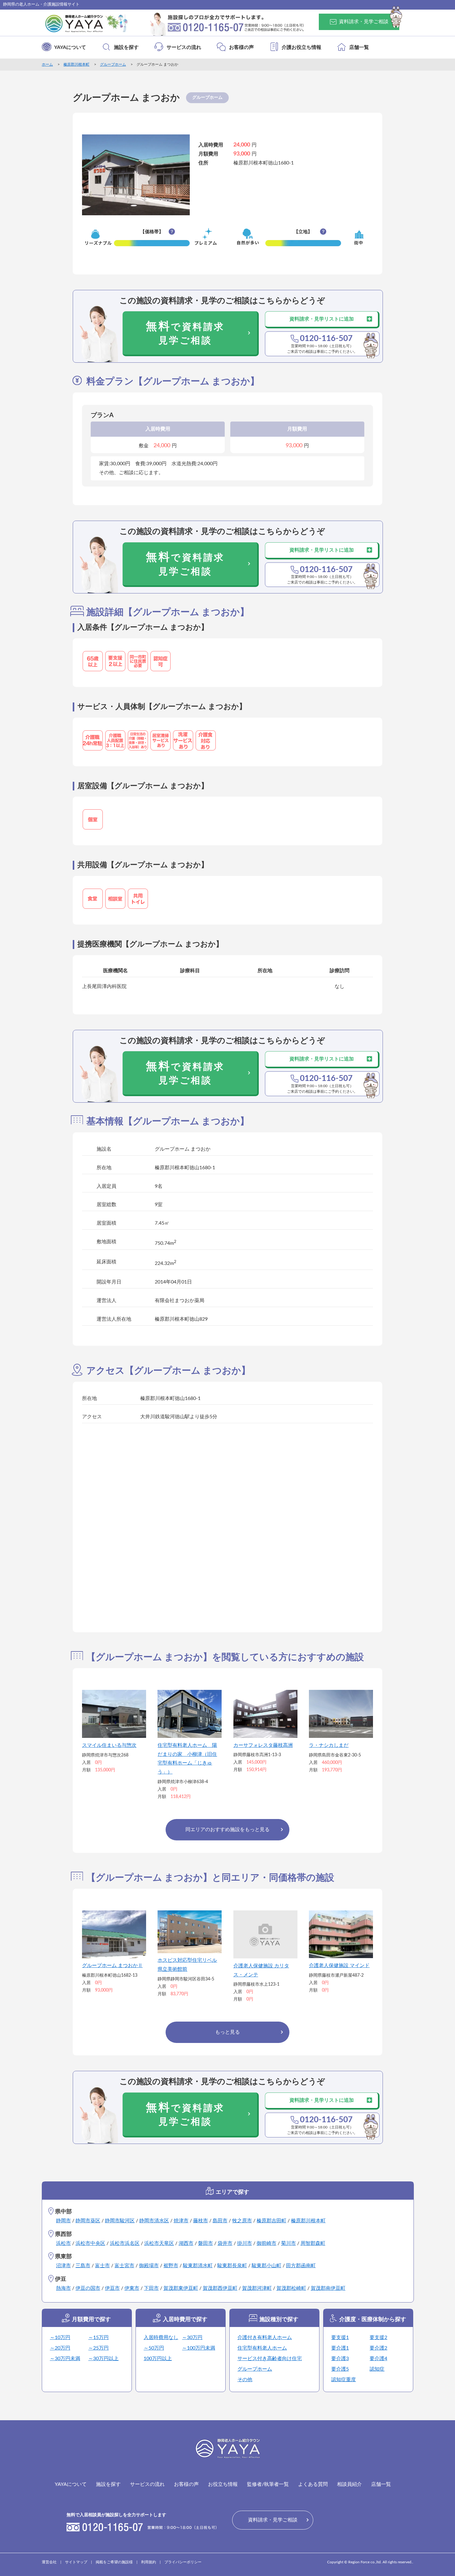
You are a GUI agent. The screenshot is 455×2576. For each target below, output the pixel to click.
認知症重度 (344, 2380)
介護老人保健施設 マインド (339, 1966)
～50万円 (154, 2348)
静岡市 (63, 2221)
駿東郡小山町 (266, 2266)
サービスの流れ (184, 47)
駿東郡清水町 (198, 2266)
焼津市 (181, 2221)
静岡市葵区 (88, 2221)
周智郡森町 (313, 2243)
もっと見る (227, 2032)
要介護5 (340, 2369)
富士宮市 (124, 2266)
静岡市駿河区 (120, 2221)
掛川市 (245, 2243)
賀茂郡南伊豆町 (328, 2288)
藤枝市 (201, 2221)
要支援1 (340, 2338)
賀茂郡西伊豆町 (220, 2288)
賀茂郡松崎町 (291, 2288)
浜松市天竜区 (159, 2243)
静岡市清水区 (154, 2221)
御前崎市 (266, 2243)
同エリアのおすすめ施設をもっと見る (227, 1830)
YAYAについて (70, 47)
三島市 (83, 2266)
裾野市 (171, 2266)
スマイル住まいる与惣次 (109, 1745)
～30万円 (192, 2338)
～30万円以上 (103, 2359)
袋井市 (225, 2243)
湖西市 (186, 2243)
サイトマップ (76, 2562)
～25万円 (98, 2348)
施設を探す (126, 47)
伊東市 (132, 2288)
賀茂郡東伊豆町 (181, 2288)
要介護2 (378, 2348)
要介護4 (378, 2359)
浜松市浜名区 (125, 2243)
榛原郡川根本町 (76, 64)
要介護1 (340, 2348)
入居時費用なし (161, 2338)
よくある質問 (313, 2484)
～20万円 (60, 2348)
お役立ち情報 (223, 2484)
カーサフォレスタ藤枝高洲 (263, 1745)
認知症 (377, 2369)
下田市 (151, 2288)
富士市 (102, 2266)
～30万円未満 (65, 2359)
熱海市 (63, 2288)
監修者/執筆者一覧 (268, 2484)
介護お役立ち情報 (301, 47)
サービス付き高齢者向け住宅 (270, 2359)
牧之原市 (242, 2221)
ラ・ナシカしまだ (329, 1745)
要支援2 (378, 2338)
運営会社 (49, 2562)
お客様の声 (241, 47)
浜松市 (63, 2243)
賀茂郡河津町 (257, 2288)
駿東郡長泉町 (232, 2266)
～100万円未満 (199, 2348)
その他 (245, 2380)
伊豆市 (112, 2288)
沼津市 (63, 2266)
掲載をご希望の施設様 (114, 2562)
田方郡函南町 (301, 2266)
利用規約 (149, 2562)
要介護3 (340, 2359)
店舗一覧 (359, 47)
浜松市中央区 (90, 2243)
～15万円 (98, 2338)
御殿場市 (149, 2266)
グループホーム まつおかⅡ (112, 1966)
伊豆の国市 (88, 2288)
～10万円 (60, 2338)
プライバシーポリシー (183, 2562)
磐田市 (206, 2243)
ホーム (47, 64)
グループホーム (113, 64)
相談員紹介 (349, 2484)
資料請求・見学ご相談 (364, 22)
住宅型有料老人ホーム (262, 2348)
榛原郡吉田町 (271, 2221)
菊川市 (288, 2243)
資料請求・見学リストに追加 (322, 319)
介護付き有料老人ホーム (265, 2338)
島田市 (220, 2221)
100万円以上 (158, 2359)
